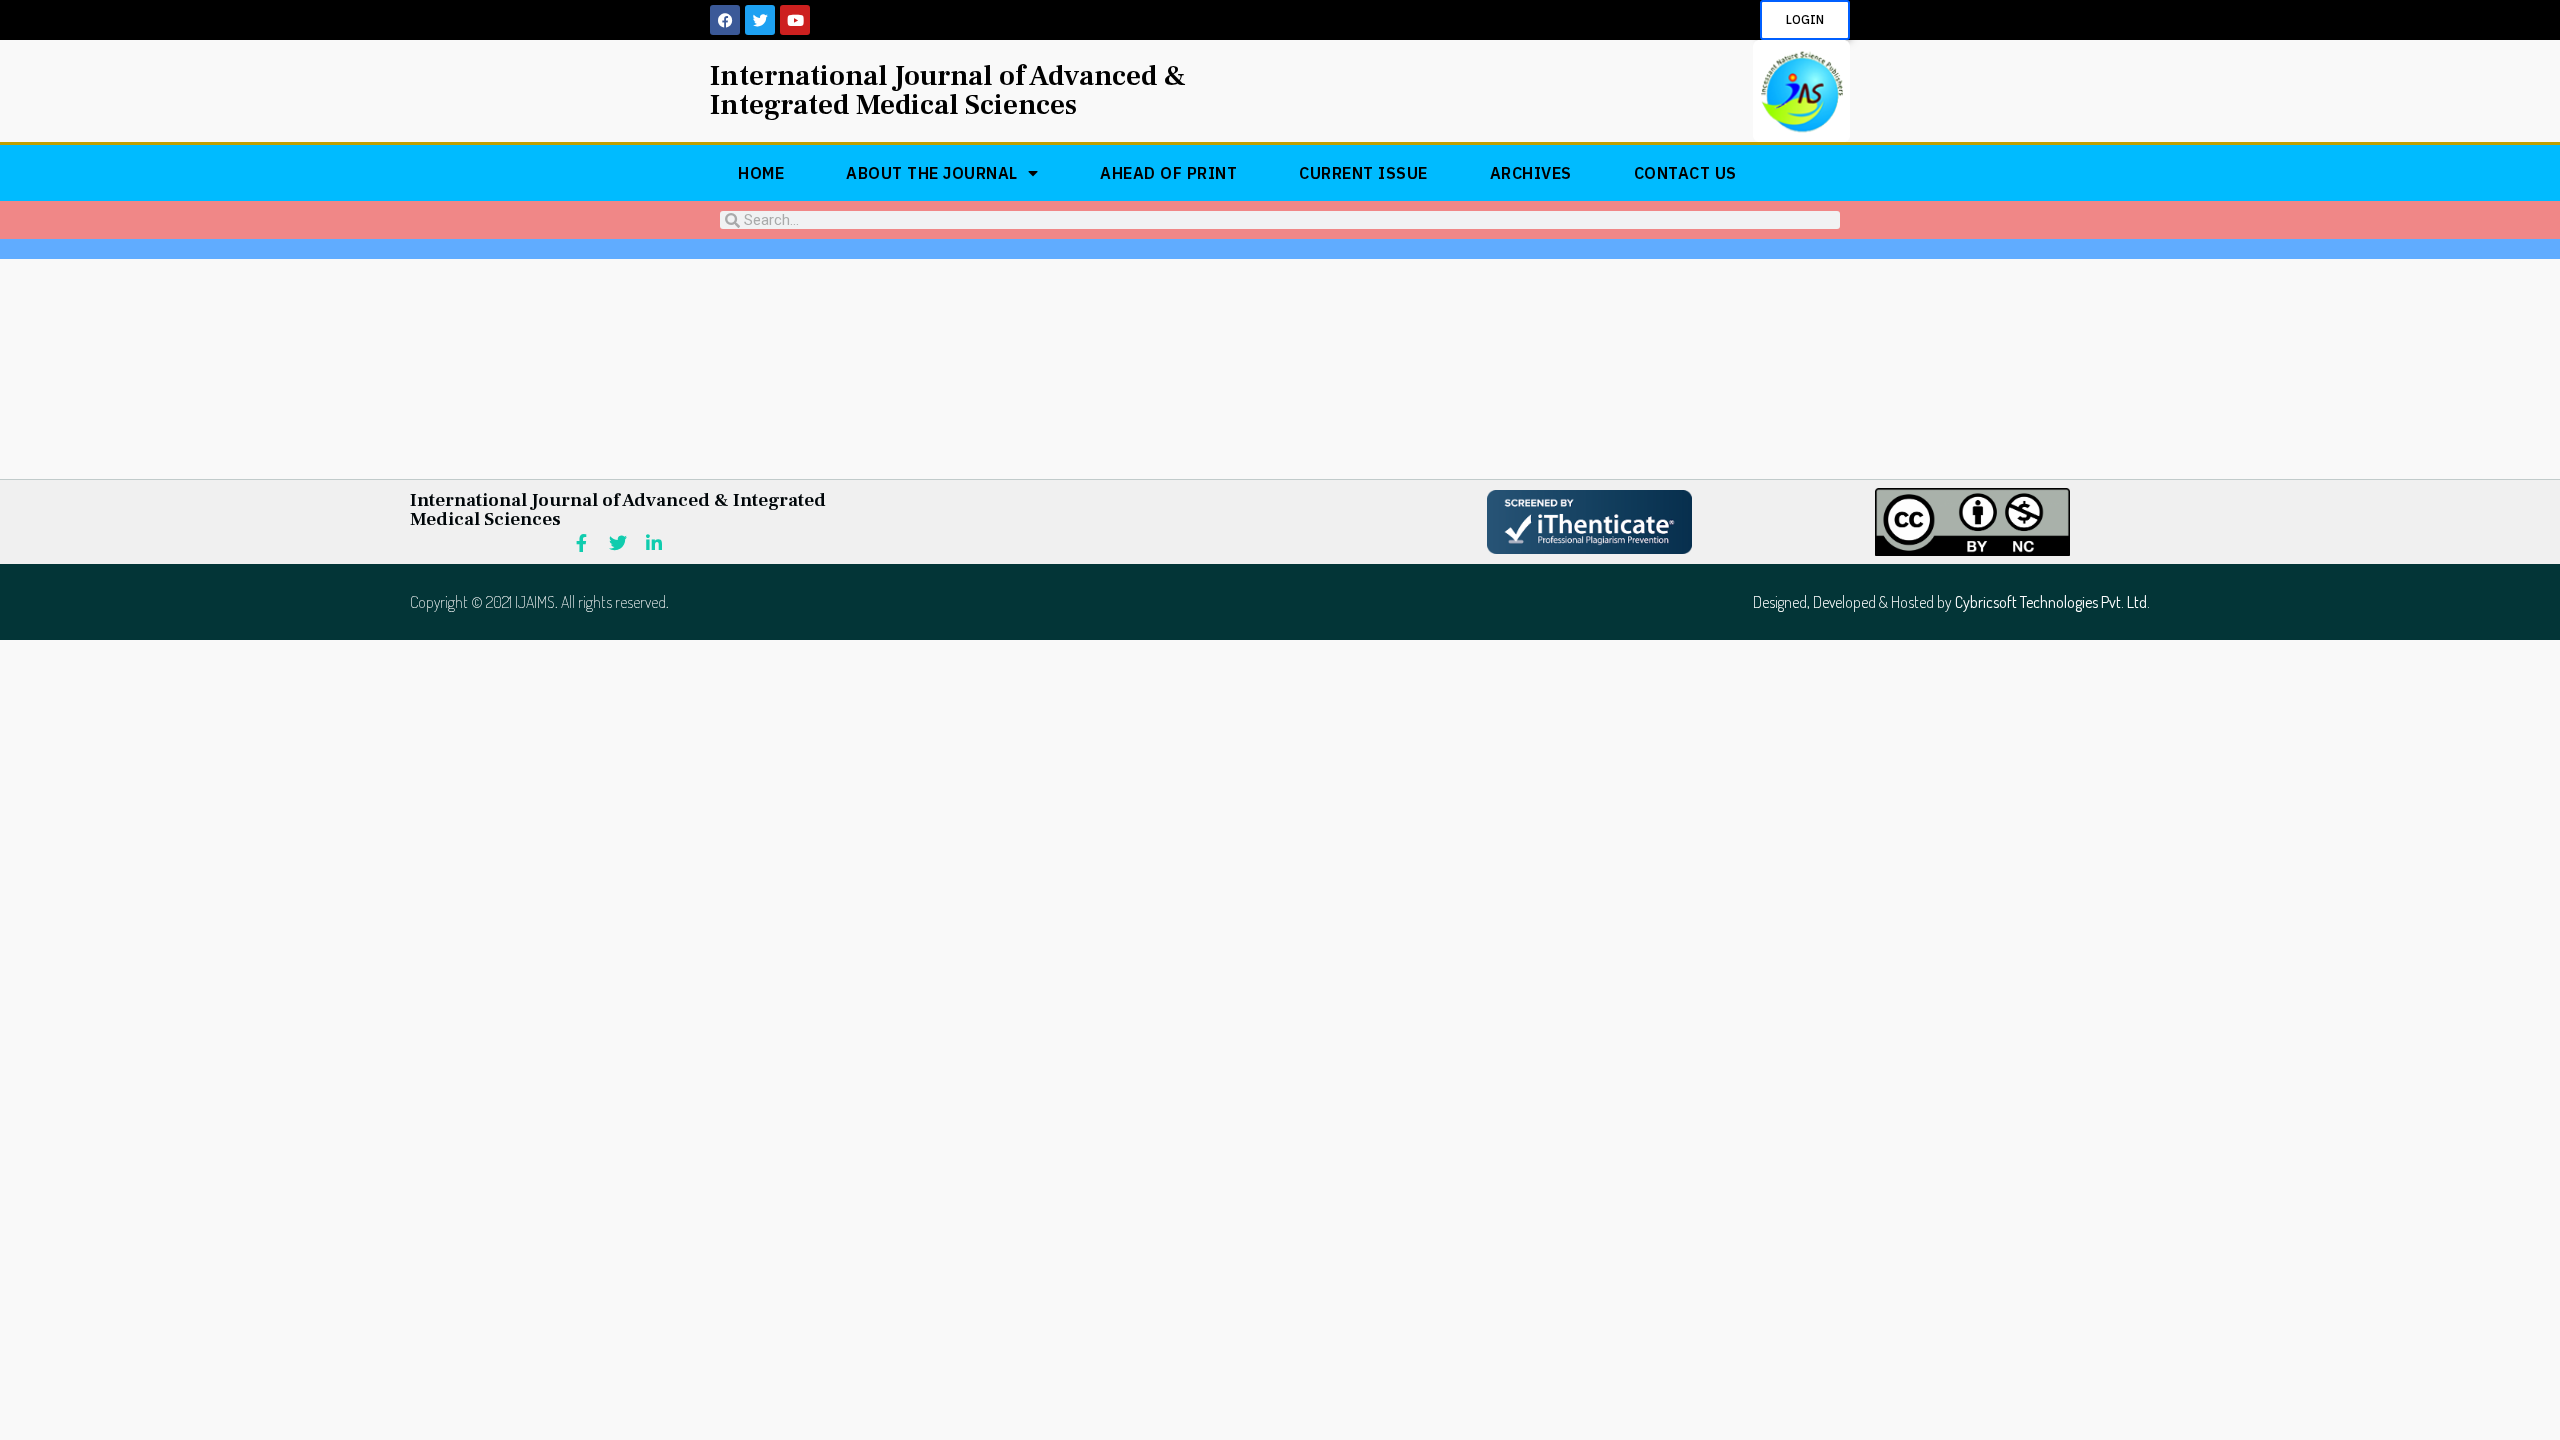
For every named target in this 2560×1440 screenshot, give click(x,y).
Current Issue (1363, 173)
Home (761, 173)
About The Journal (932, 173)
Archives (1531, 173)
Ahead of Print (1168, 173)
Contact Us (1685, 173)
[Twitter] (760, 20)
